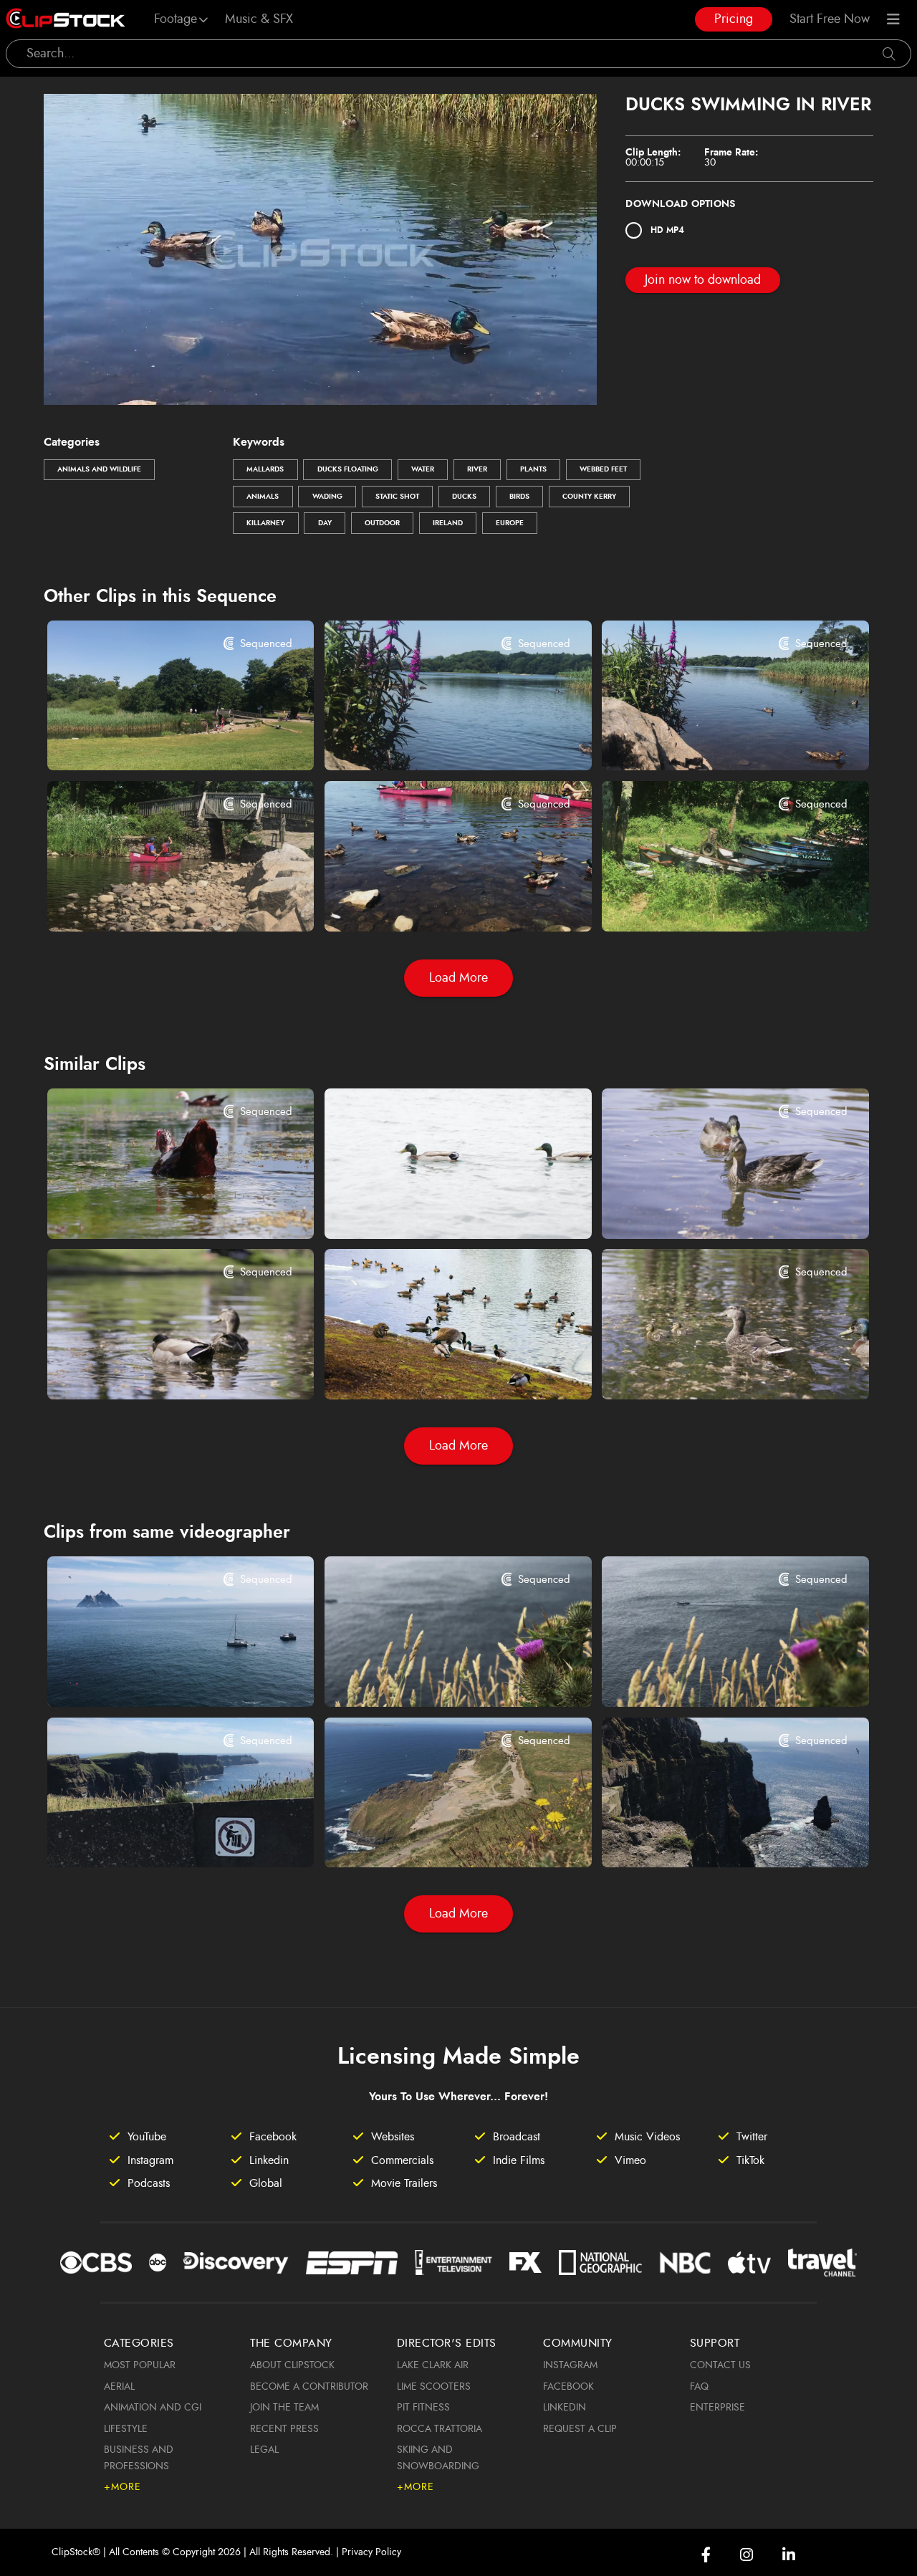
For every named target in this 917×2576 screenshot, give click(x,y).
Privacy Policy (371, 2552)
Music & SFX (259, 19)
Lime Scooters (434, 2387)
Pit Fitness (423, 2408)
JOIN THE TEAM (284, 2408)
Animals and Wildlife (99, 469)
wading (327, 497)
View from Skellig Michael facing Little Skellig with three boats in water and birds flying (158, 1676)
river (477, 469)
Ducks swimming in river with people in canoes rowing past (435, 901)
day (325, 523)
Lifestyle (126, 2429)
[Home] (66, 19)
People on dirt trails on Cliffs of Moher (435, 1837)
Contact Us (720, 2365)
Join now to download (703, 280)
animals (263, 497)
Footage (176, 19)
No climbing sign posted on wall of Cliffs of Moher (158, 1839)
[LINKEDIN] (789, 2555)
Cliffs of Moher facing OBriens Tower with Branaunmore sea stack (712, 1837)
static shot (397, 497)
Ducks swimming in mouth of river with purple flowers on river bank (712, 740)
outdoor (382, 523)
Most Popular (140, 2365)
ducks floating (348, 469)
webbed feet (603, 469)
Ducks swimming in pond (135, 1369)
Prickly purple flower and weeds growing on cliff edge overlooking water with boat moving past (435, 1676)
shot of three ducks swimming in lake (435, 1208)
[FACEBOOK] (706, 2555)
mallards (265, 469)
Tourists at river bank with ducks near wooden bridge (158, 740)
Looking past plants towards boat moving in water (712, 1676)
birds (519, 497)
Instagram (570, 2365)
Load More (458, 978)
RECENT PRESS (284, 2429)
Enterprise (717, 2408)
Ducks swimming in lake (686, 1208)
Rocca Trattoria (440, 2429)
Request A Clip (580, 2429)
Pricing (734, 19)
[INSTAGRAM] (746, 2555)
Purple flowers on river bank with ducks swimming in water (435, 740)
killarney (265, 523)
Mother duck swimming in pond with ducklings (712, 1369)
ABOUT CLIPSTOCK (292, 2365)
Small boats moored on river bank (712, 901)
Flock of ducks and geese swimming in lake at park (435, 1369)
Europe (510, 523)
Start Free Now (830, 19)
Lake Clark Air (433, 2365)
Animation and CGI (153, 2408)
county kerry (589, 497)
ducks (464, 497)
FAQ (699, 2387)
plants (533, 469)
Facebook (568, 2387)
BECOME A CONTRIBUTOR (309, 2387)
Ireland (448, 523)
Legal (264, 2450)
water (423, 469)
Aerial (119, 2387)
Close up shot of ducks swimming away (158, 1208)
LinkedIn (565, 2408)
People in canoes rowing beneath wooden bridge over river (158, 901)
